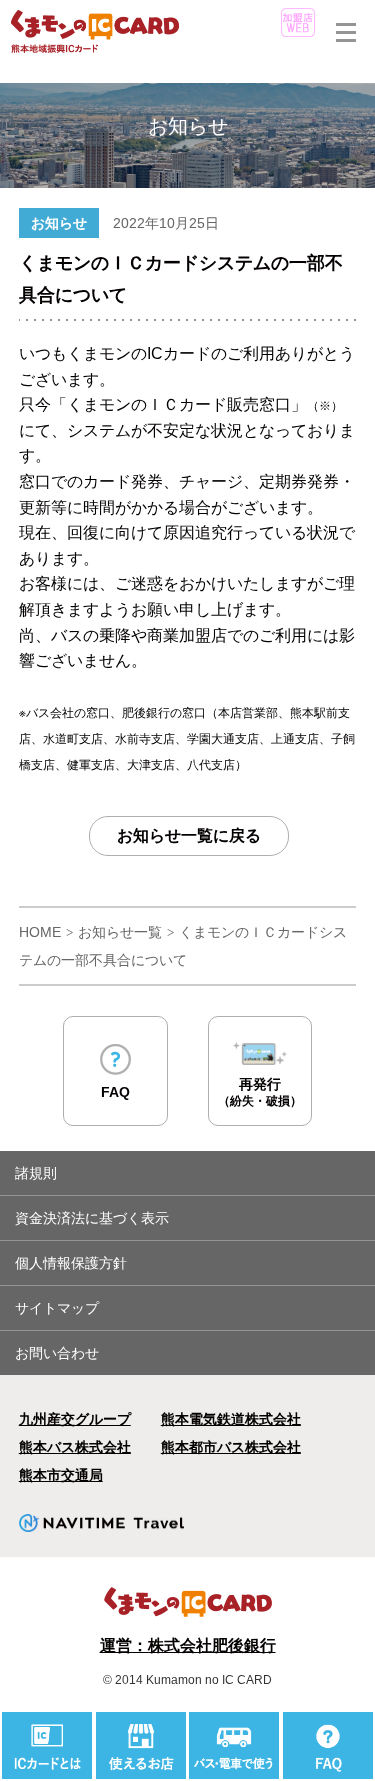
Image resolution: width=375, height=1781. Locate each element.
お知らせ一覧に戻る (189, 835)
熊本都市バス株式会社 (231, 1447)
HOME (40, 932)
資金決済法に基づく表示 (92, 1218)
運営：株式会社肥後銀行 (188, 1645)
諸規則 (36, 1173)
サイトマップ (57, 1308)
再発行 (260, 1092)
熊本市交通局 (61, 1475)
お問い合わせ (57, 1353)
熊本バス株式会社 (75, 1447)
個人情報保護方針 (71, 1263)
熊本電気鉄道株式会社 (231, 1419)
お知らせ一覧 (120, 932)
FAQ (115, 1092)
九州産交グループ (75, 1419)
